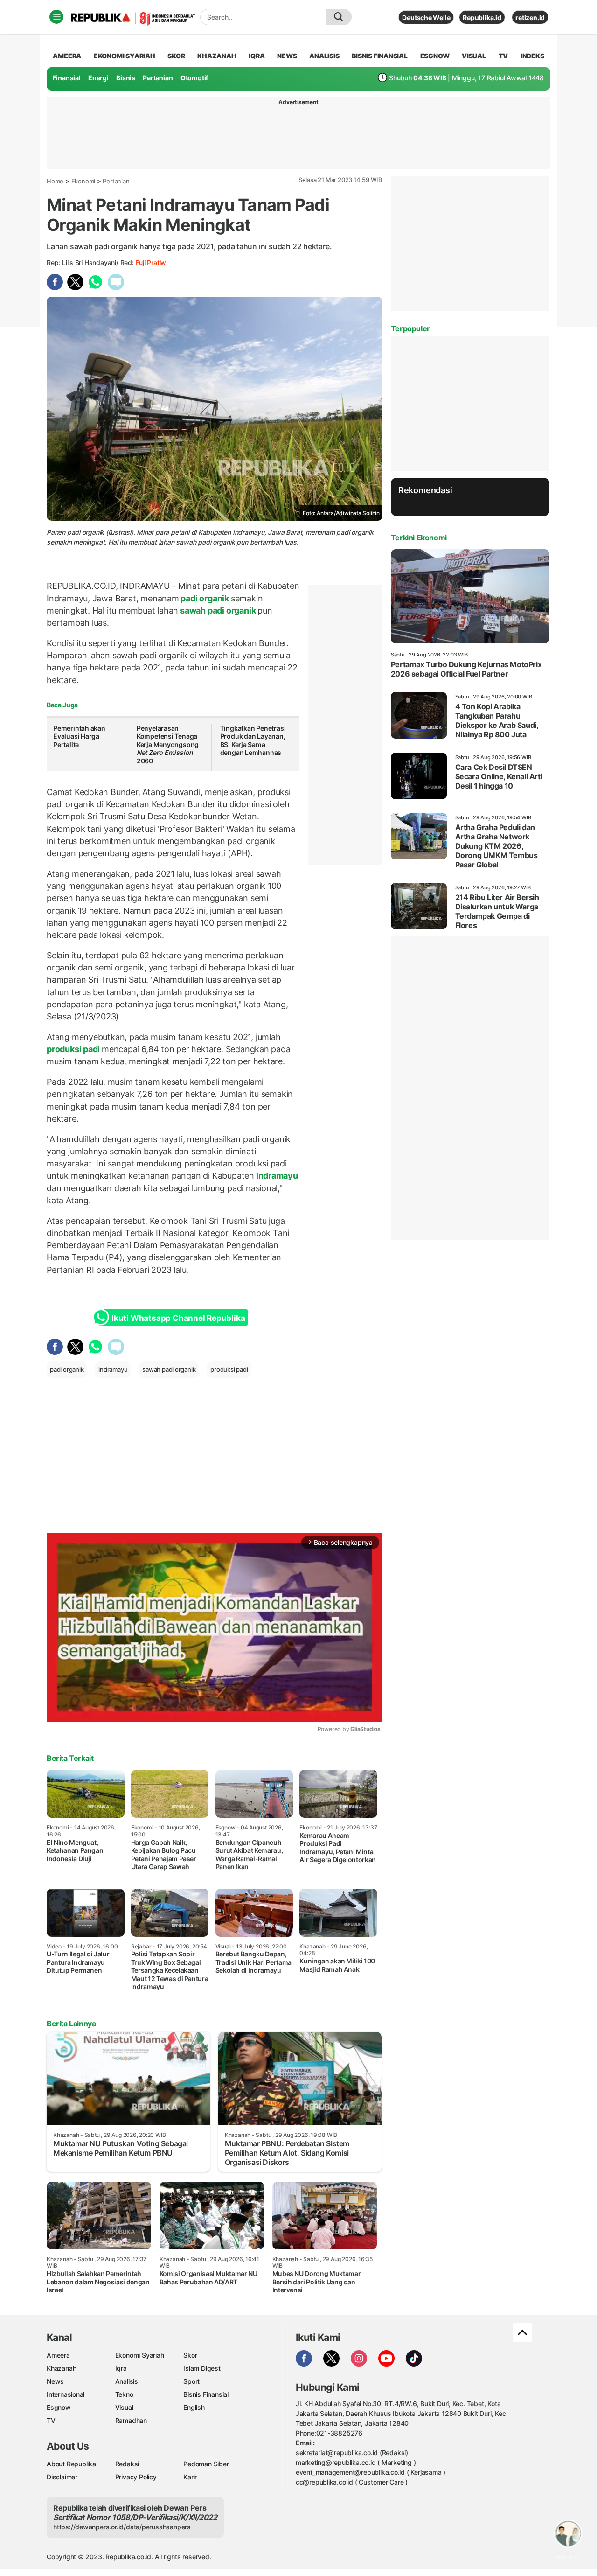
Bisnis (126, 78)
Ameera (58, 2355)
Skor (190, 2355)
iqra (257, 56)
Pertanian (158, 78)
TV (503, 56)
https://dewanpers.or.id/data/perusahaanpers (122, 2527)
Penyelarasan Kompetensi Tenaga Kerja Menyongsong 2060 (168, 744)
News (55, 2381)
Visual (124, 2407)
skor (176, 56)
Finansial (67, 78)
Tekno (124, 2394)
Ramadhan (131, 2420)
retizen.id (530, 17)
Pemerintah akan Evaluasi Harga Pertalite (79, 736)
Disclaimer (62, 2477)
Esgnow (59, 2407)
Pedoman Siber (206, 2464)
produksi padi (74, 1049)
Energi (98, 78)
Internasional (66, 2394)
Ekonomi (83, 181)
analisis (324, 56)
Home (55, 181)
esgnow (435, 56)
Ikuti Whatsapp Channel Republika (178, 1318)
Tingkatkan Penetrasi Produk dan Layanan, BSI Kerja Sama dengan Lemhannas (253, 740)
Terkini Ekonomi (419, 538)
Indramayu (276, 1176)
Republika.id (482, 17)
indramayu (113, 1369)
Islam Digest (202, 2368)
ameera (67, 56)
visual (474, 56)
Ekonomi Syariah (125, 56)
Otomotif (194, 78)
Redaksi (127, 2464)
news (287, 56)
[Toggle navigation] (56, 17)
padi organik (205, 598)
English (194, 2407)
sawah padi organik (218, 611)
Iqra (121, 2368)
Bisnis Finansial (380, 56)
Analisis (127, 2381)
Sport (191, 2381)
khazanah (217, 56)
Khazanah (61, 2368)
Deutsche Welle (426, 17)
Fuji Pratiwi (152, 262)
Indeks (532, 56)
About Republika (71, 2464)
